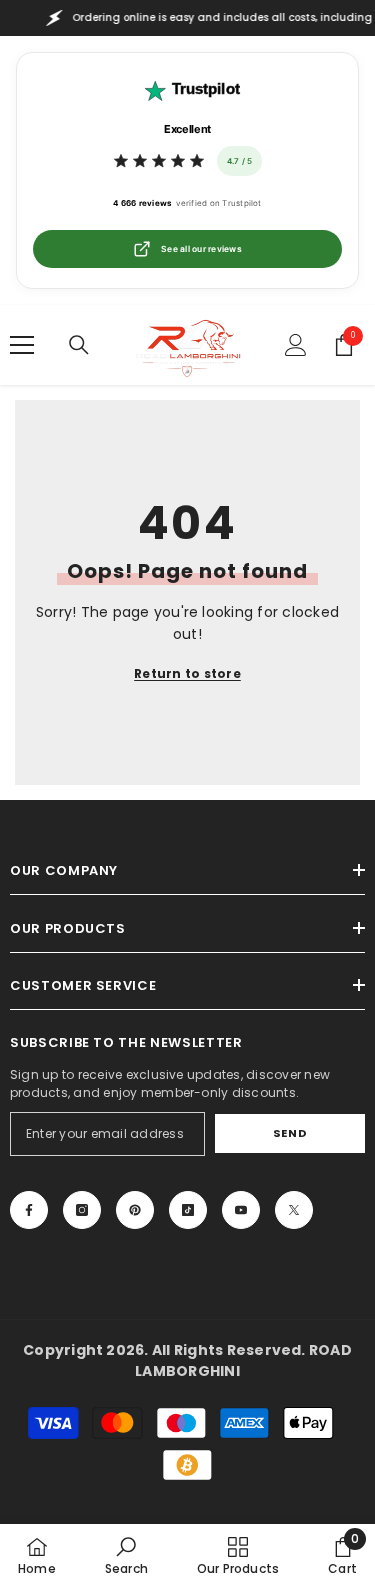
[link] (126, 1555)
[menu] (22, 345)
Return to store (187, 673)
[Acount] (296, 345)
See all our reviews (201, 249)
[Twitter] (294, 1210)
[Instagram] (82, 1210)
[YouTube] (241, 1210)
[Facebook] (29, 1210)
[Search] (79, 345)
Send (290, 1133)
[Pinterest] (135, 1210)
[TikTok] (188, 1210)
